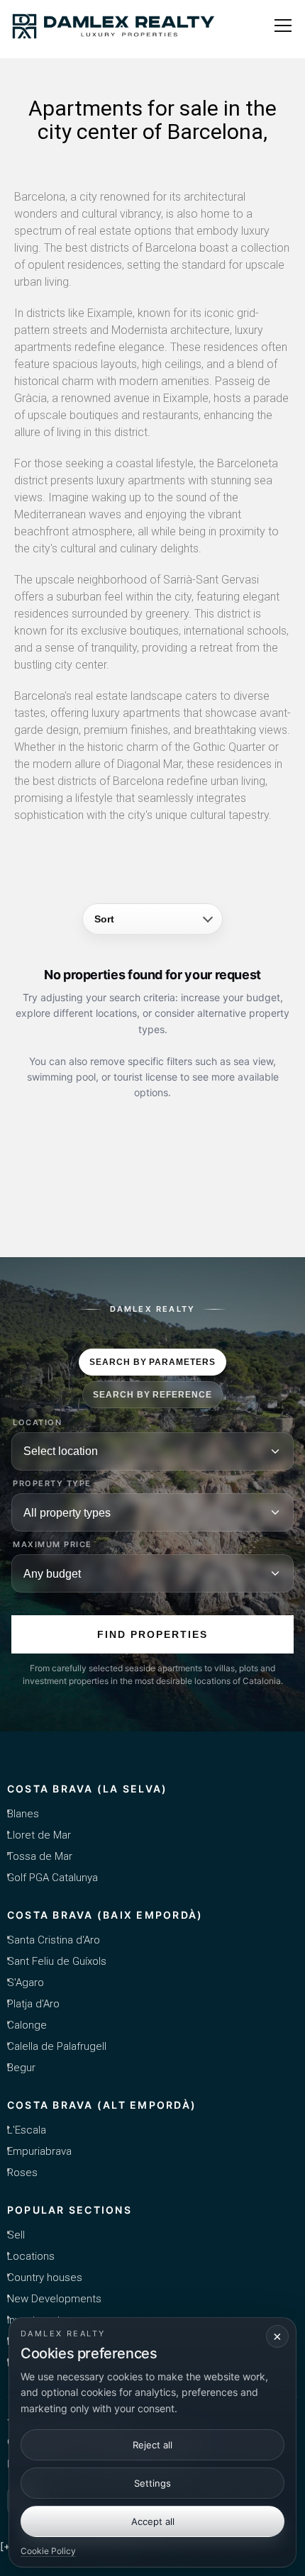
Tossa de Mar (40, 1856)
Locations (31, 2256)
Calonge (27, 2025)
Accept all (153, 2521)
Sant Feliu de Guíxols (57, 1961)
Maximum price (52, 1545)
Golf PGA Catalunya (52, 1878)
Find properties (152, 1634)
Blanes (23, 1814)
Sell (16, 2235)
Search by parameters (152, 1362)
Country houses (45, 2277)
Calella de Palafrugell (57, 2046)
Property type (52, 1484)
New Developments (54, 2299)
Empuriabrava (39, 2151)
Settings (152, 2483)
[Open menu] (283, 26)
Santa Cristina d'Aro (54, 1940)
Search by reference (152, 1395)
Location (37, 1423)
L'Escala (27, 2130)
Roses (22, 2173)
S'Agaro (26, 1983)
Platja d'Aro (33, 2004)
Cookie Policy (48, 2551)
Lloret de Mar (39, 1835)
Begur (21, 2068)
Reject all (152, 2445)
